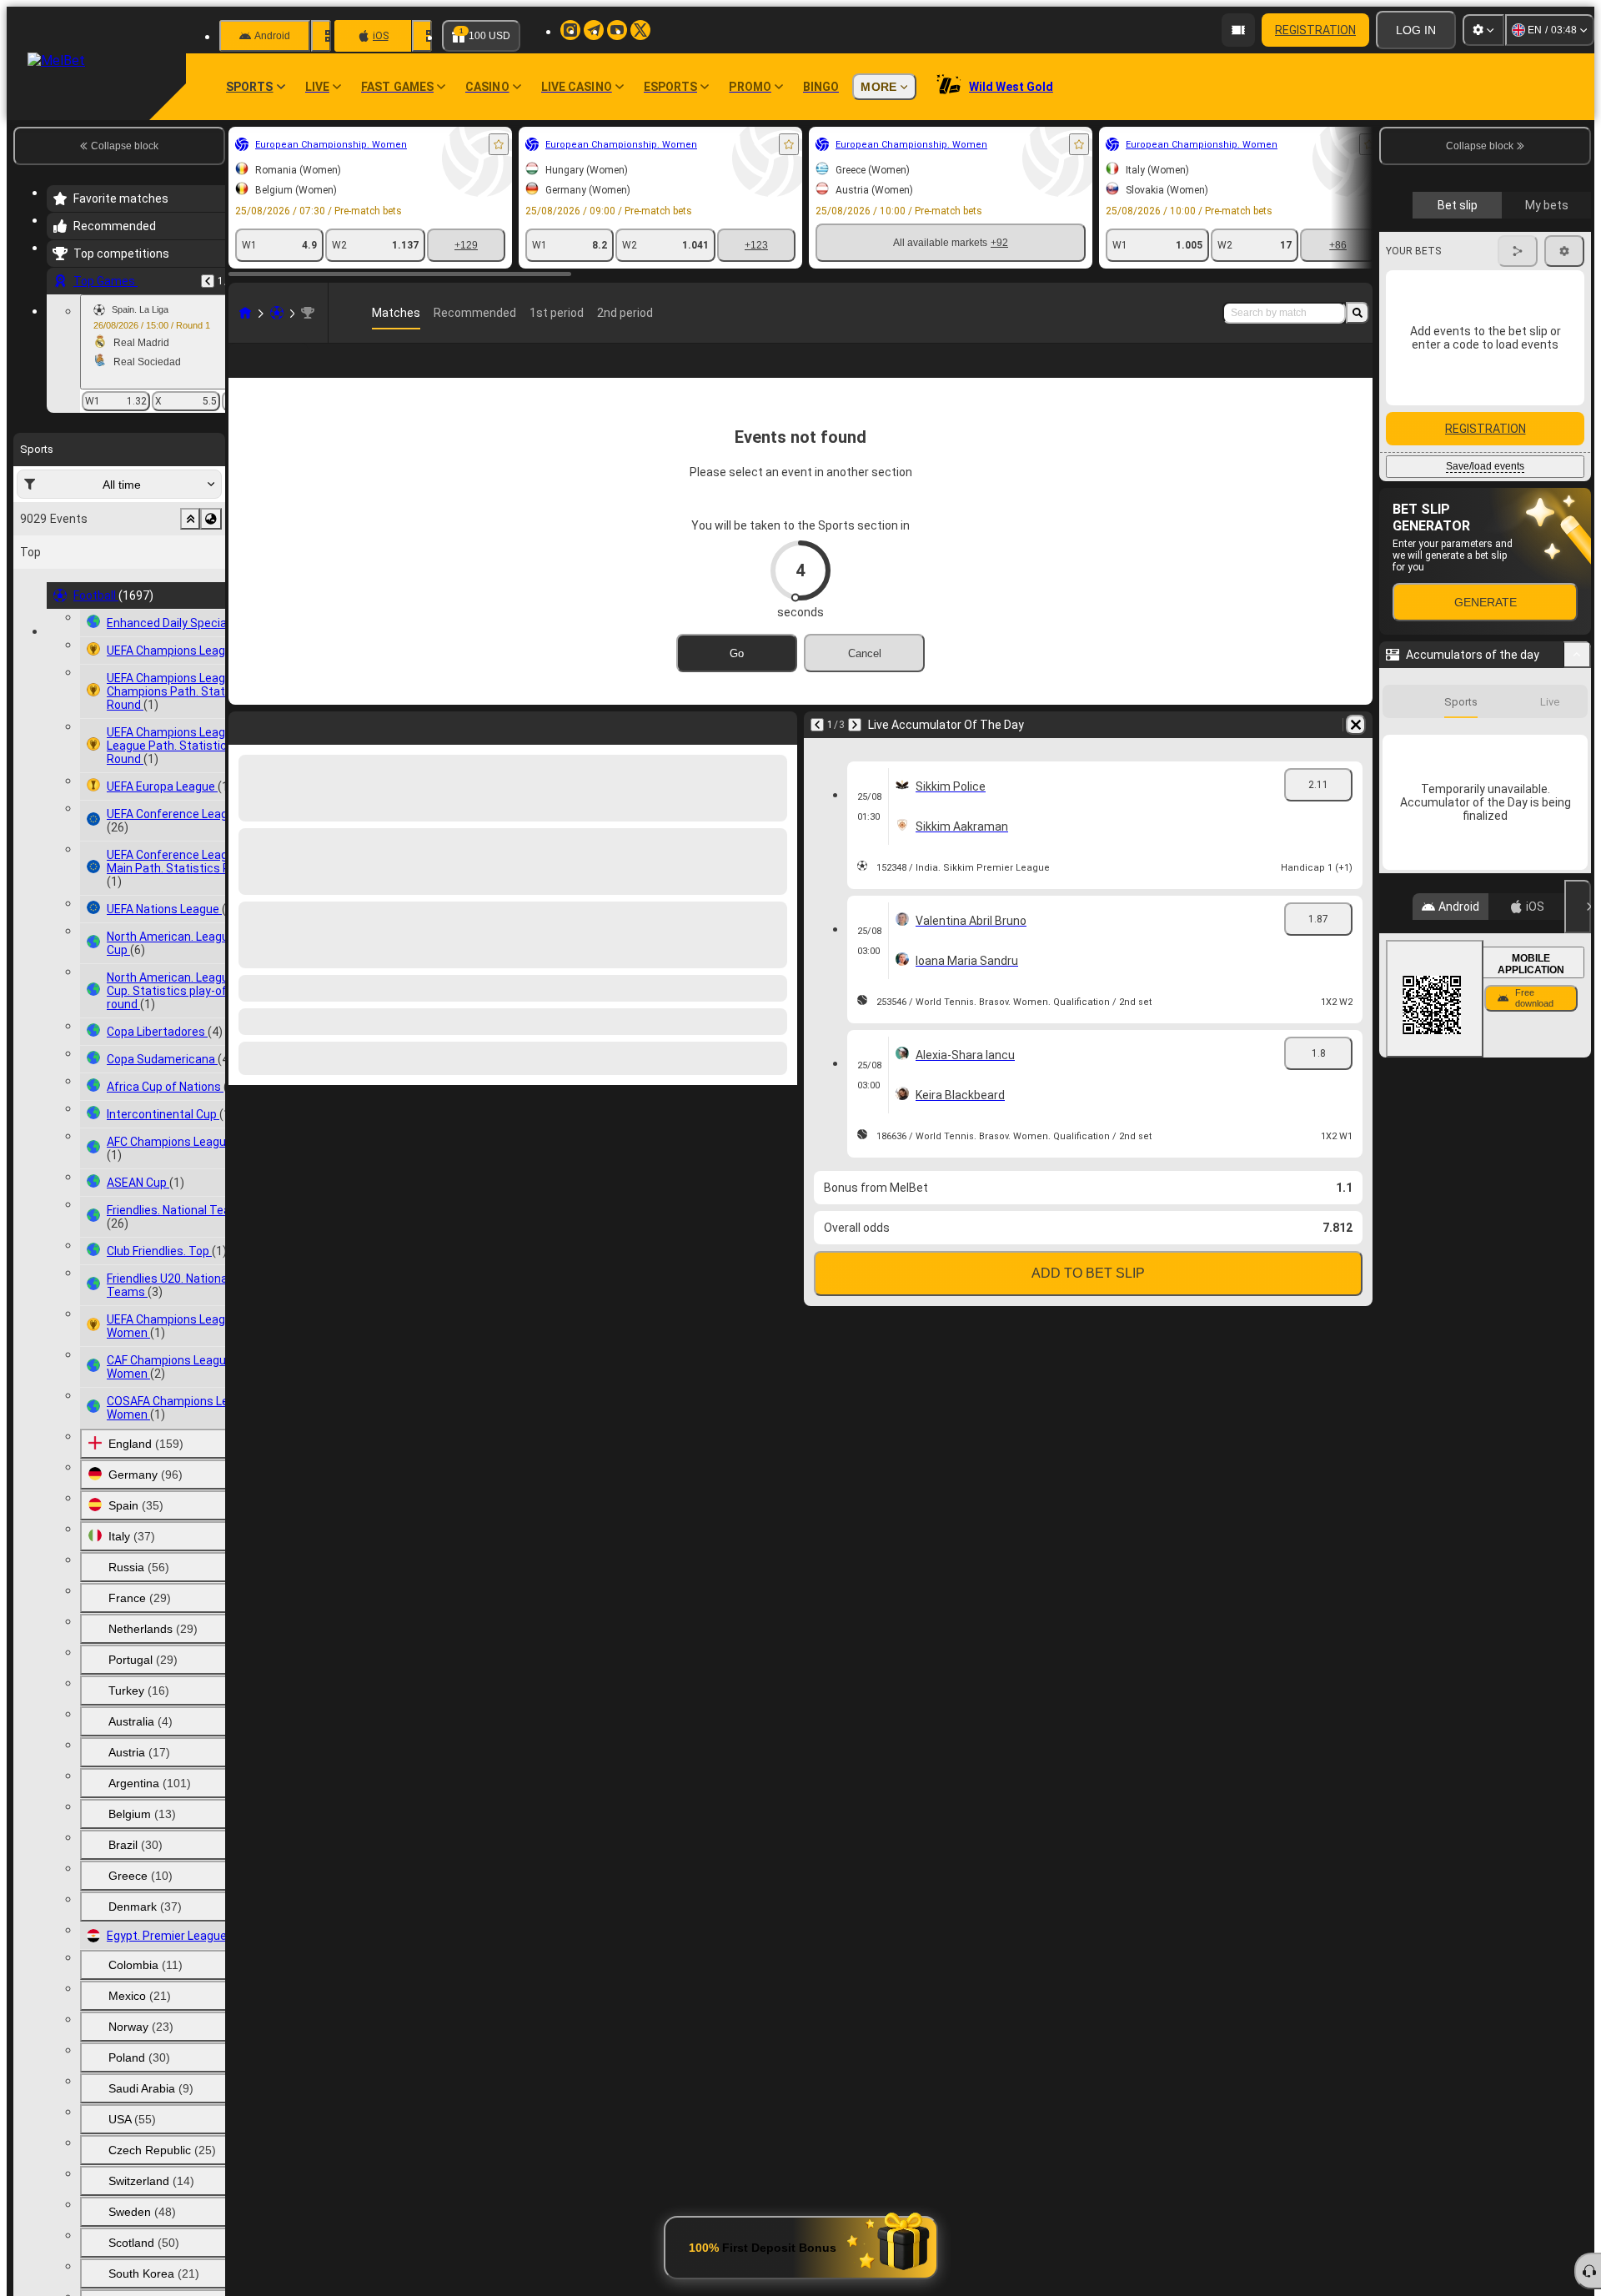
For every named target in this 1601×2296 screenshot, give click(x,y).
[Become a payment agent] (1238, 30)
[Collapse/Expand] (1577, 1110)
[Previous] (208, 281)
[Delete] (1356, 751)
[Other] (1231, 374)
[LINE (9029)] (245, 313)
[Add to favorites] (499, 144)
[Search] (1358, 313)
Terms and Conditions (1493, 395)
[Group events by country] (211, 519)
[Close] (1578, 1362)
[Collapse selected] (190, 519)
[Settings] (1483, 30)
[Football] (277, 313)
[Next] (855, 751)
